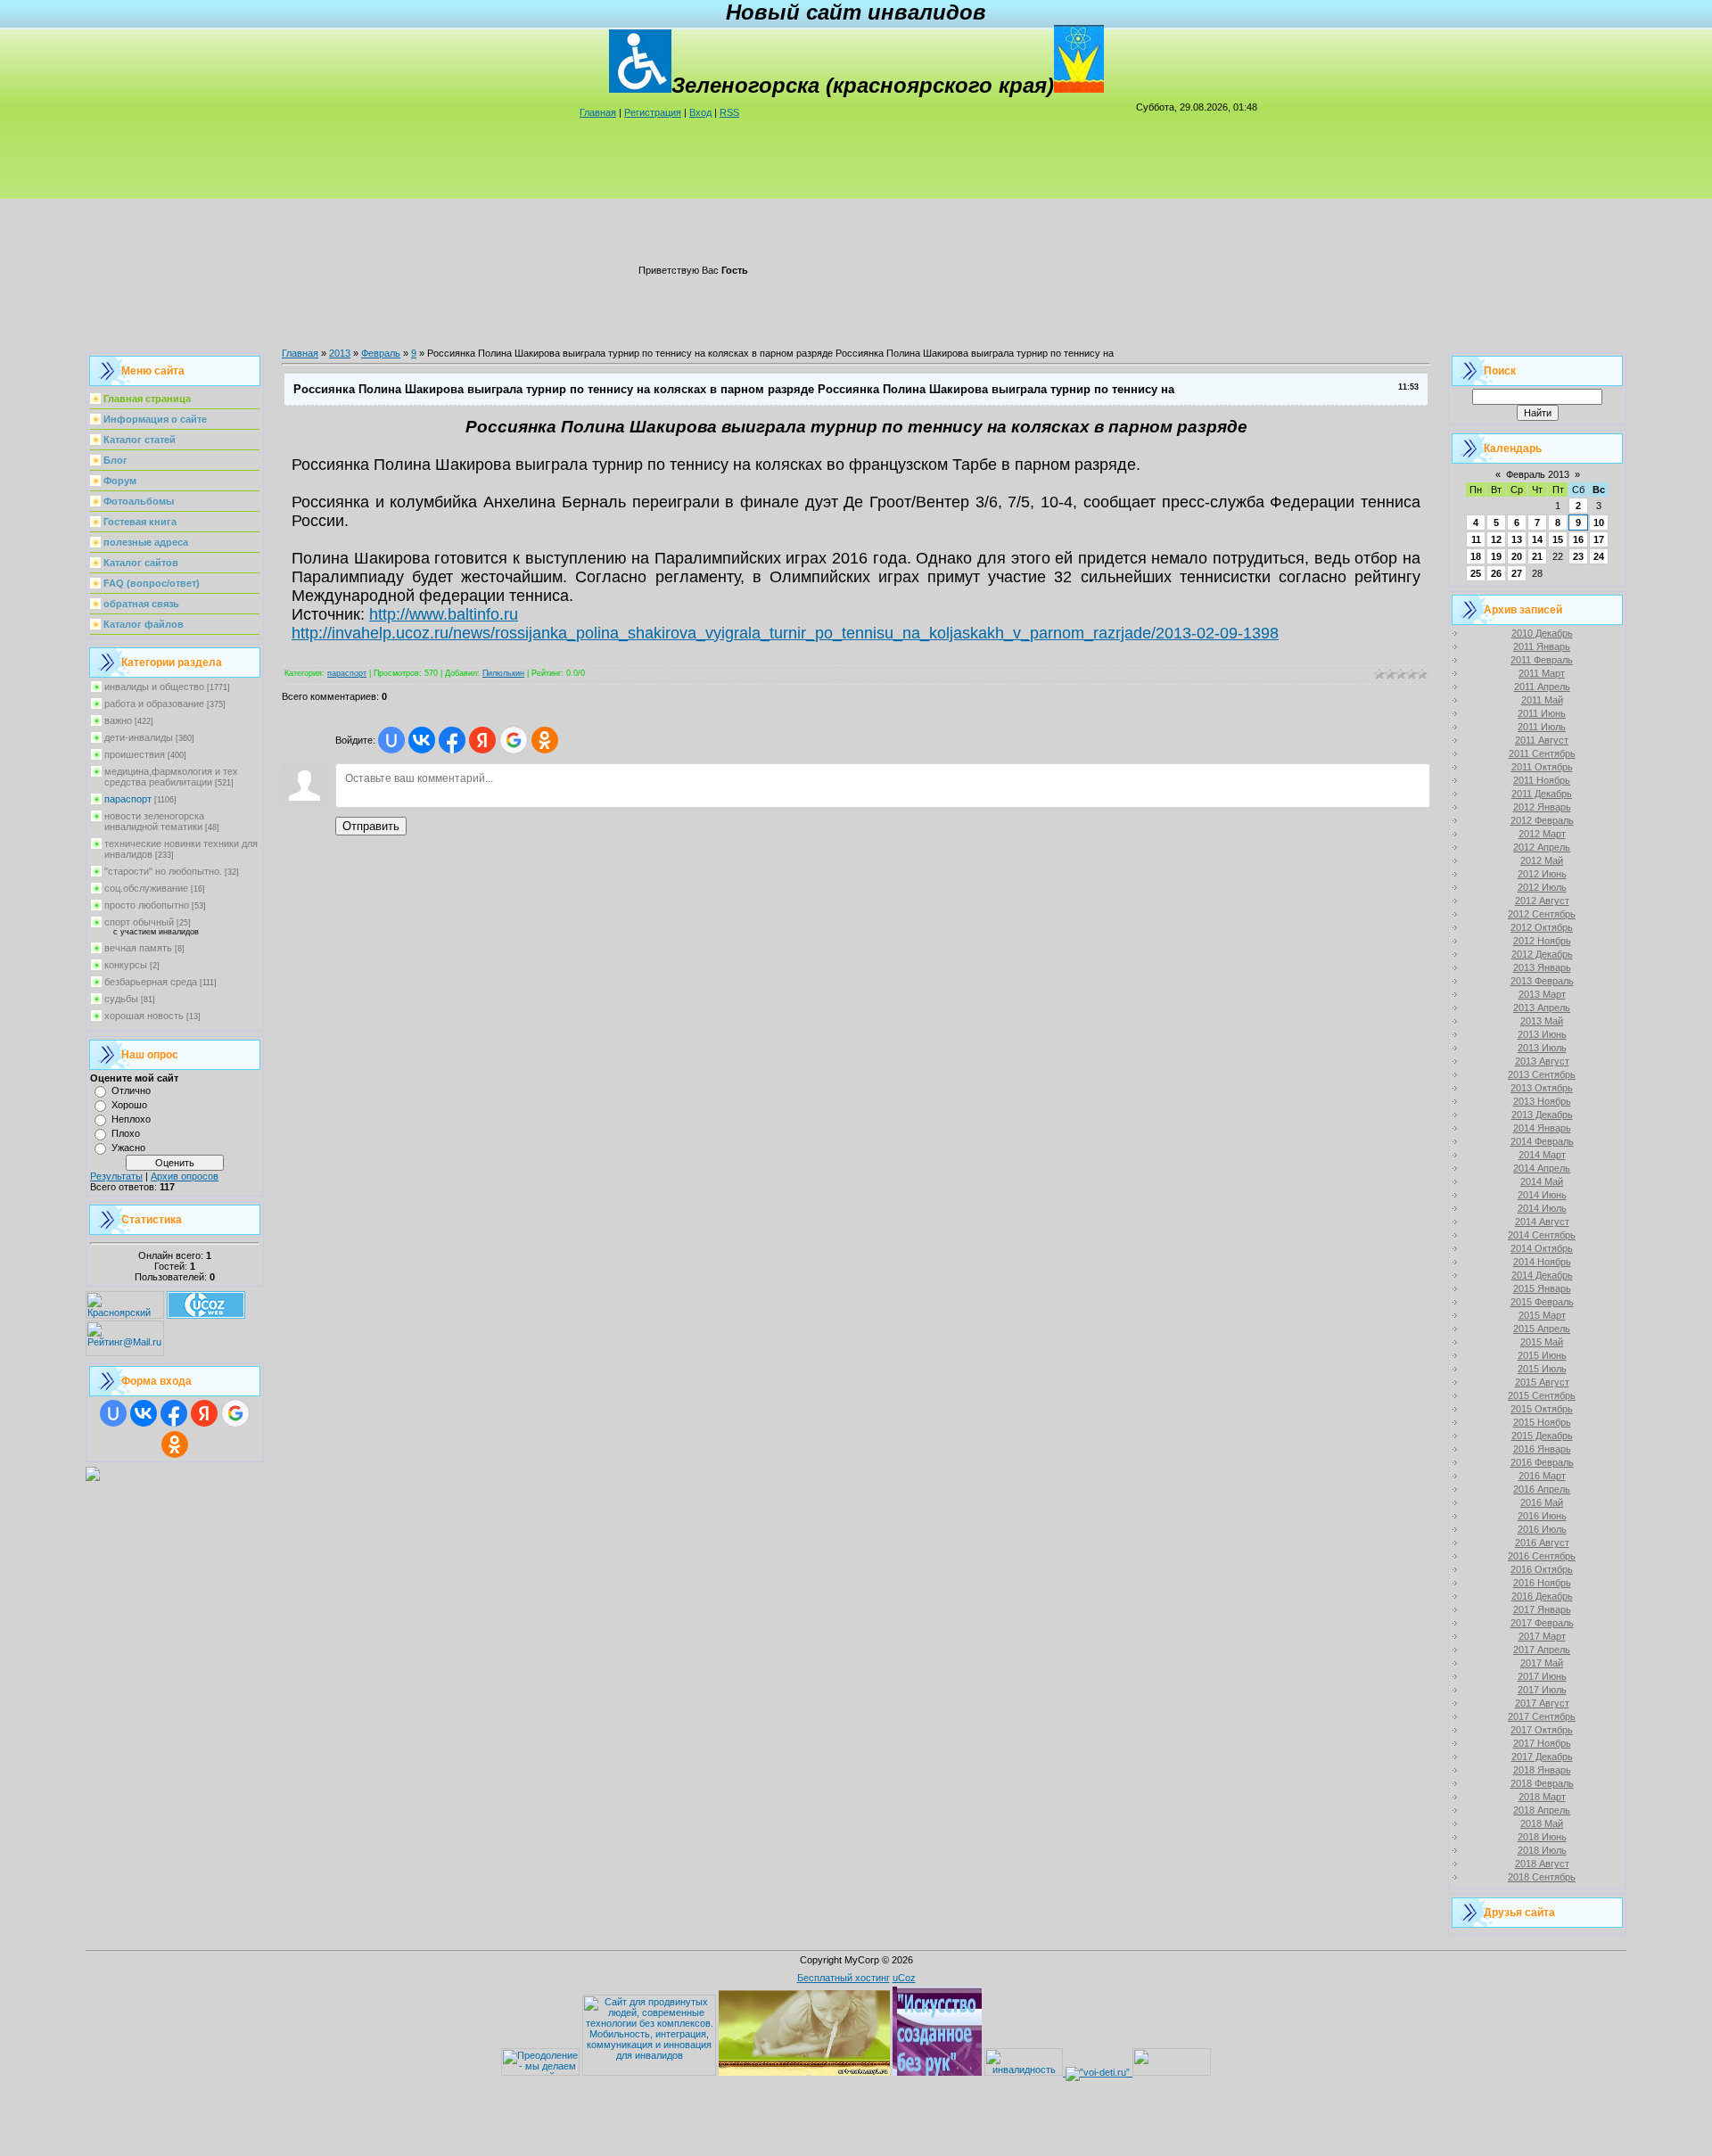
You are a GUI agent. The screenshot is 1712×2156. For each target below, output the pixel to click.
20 (1517, 556)
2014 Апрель (1542, 1168)
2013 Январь (1542, 967)
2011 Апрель (1542, 687)
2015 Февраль (1542, 1302)
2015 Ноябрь (1542, 1422)
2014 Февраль (1542, 1141)
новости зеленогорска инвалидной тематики (154, 821)
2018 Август (1542, 1864)
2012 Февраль (1542, 820)
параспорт (128, 799)
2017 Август (1542, 1703)
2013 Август (1542, 1061)
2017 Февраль (1542, 1623)
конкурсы (126, 965)
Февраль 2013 (1538, 474)
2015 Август (1542, 1382)
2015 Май (1542, 1342)
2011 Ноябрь (1542, 780)
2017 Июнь (1542, 1676)
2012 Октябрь (1542, 927)
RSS (729, 112)
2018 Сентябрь (1542, 1877)
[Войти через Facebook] (174, 1413)
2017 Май (1542, 1663)
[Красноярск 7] (93, 1477)
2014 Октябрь (1542, 1248)
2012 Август (1542, 901)
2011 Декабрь (1542, 794)
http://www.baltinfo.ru (444, 614)
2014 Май (1542, 1181)
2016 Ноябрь (1542, 1583)
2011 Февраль (1542, 660)
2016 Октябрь (1542, 1569)
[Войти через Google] (235, 1413)
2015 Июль (1542, 1369)
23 (1578, 556)
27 (1517, 573)
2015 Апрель (1542, 1329)
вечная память (138, 948)
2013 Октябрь (1542, 1088)
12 (1496, 539)
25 (1476, 573)
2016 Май (1542, 1502)
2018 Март (1542, 1797)
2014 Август (1542, 1222)
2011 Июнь (1542, 713)
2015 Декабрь (1542, 1436)
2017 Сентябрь (1542, 1716)
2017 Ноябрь (1542, 1743)
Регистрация (653, 112)
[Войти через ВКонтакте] (144, 1413)
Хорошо (129, 1105)
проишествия (135, 754)
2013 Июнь (1542, 1034)
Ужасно (128, 1148)
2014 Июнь (1542, 1195)
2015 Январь (1542, 1288)
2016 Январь (1542, 1449)
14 (1537, 539)
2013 (340, 353)
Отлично (131, 1090)
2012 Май (1542, 860)
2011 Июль (1542, 727)
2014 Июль (1542, 1208)
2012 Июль (1542, 887)
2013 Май (1542, 1021)
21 (1537, 556)
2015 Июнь (1542, 1355)
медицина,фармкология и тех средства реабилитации (171, 777)
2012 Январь (1542, 807)
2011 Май (1542, 700)
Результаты (116, 1176)
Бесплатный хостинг (844, 1978)
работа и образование (154, 704)
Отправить (371, 826)
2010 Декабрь (1542, 633)
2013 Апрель (1542, 1008)
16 (1578, 539)
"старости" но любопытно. (163, 871)
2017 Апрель (1542, 1650)
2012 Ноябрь (1542, 941)
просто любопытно (147, 905)
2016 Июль (1542, 1529)
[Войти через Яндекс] (204, 1413)
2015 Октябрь (1542, 1409)
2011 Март (1542, 673)
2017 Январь (1542, 1609)
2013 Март (1542, 994)
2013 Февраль (1542, 981)
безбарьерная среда (151, 982)
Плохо (126, 1133)
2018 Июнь (1542, 1837)
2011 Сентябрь (1542, 753)
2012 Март (1542, 834)
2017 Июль (1542, 1690)
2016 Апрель (1542, 1489)
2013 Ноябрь (1542, 1101)
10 (1599, 523)
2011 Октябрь (1542, 767)
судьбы (121, 999)
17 (1599, 539)
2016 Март (1542, 1476)
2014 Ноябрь (1542, 1262)
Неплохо (131, 1119)
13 (1517, 539)
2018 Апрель (1542, 1810)
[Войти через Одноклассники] (175, 1444)
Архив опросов (185, 1176)
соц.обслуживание (146, 888)
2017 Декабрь (1542, 1757)
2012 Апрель (1542, 847)
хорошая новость (144, 1016)
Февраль (381, 353)
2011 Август (1542, 740)
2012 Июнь (1542, 874)
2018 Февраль (1542, 1783)
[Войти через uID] (113, 1413)
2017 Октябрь (1542, 1730)
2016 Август (1542, 1543)
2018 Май (1542, 1823)
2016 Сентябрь (1542, 1556)
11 (1476, 539)
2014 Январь (1542, 1128)
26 (1496, 573)
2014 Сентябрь (1542, 1235)
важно (118, 720)
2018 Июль (1542, 1850)
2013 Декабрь (1542, 1115)
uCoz (904, 1978)
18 (1476, 556)
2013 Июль (1542, 1048)
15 (1558, 539)
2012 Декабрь (1542, 954)
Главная (598, 112)
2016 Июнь (1542, 1516)
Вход (700, 112)
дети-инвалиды (139, 737)
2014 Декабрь (1542, 1275)
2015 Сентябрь (1542, 1395)
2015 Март (1542, 1315)
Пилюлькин (503, 673)
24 (1599, 556)
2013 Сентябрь (1542, 1074)
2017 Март (1542, 1636)
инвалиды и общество (154, 687)
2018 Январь (1542, 1770)
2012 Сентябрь (1542, 914)
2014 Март (1542, 1155)
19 (1496, 556)
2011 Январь (1542, 646)
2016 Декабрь (1542, 1596)
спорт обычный (139, 922)
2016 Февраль (1542, 1462)
